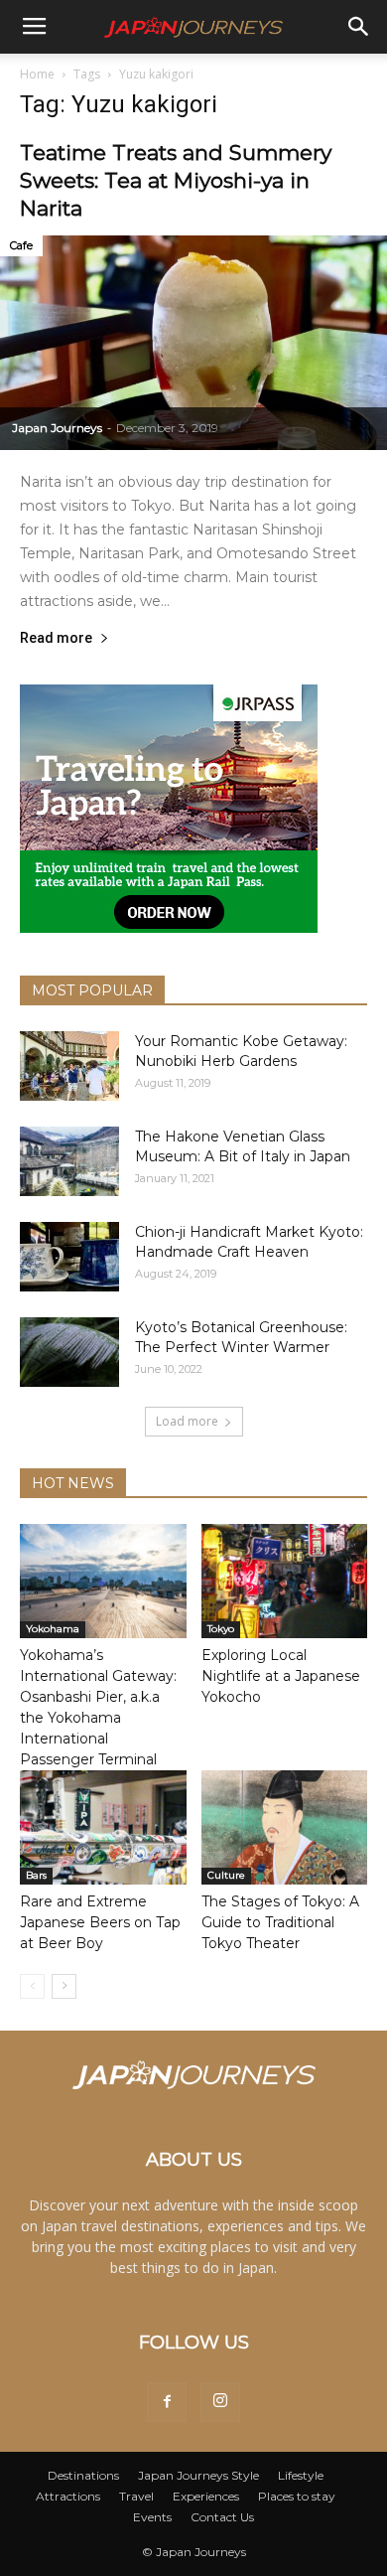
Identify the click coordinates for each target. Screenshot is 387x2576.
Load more (187, 1421)
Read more (56, 638)
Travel (136, 2496)
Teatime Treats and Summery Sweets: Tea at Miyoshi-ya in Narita (176, 180)
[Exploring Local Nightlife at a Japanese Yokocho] (285, 1581)
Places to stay (297, 2496)
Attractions (68, 2496)
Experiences (206, 2496)
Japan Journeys (57, 428)
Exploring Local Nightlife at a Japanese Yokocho (281, 1676)
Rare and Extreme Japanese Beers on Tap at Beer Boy (100, 1922)
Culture (226, 1875)
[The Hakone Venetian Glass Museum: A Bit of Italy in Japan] (69, 1161)
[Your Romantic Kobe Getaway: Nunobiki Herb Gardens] (69, 1066)
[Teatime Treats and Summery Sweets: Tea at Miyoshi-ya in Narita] (193, 343)
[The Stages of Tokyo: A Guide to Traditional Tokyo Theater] (285, 1827)
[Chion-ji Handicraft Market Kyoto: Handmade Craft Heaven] (69, 1257)
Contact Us (222, 2517)
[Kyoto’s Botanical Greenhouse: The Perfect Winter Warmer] (69, 1352)
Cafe (21, 245)
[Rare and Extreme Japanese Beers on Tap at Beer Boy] (103, 1827)
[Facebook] (167, 2402)
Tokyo (221, 1629)
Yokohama (53, 1629)
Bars (36, 1875)
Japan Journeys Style (198, 2475)
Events (152, 2517)
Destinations (83, 2475)
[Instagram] (220, 2402)
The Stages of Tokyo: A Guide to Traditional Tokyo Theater (280, 1922)
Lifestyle (301, 2475)
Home (37, 74)
